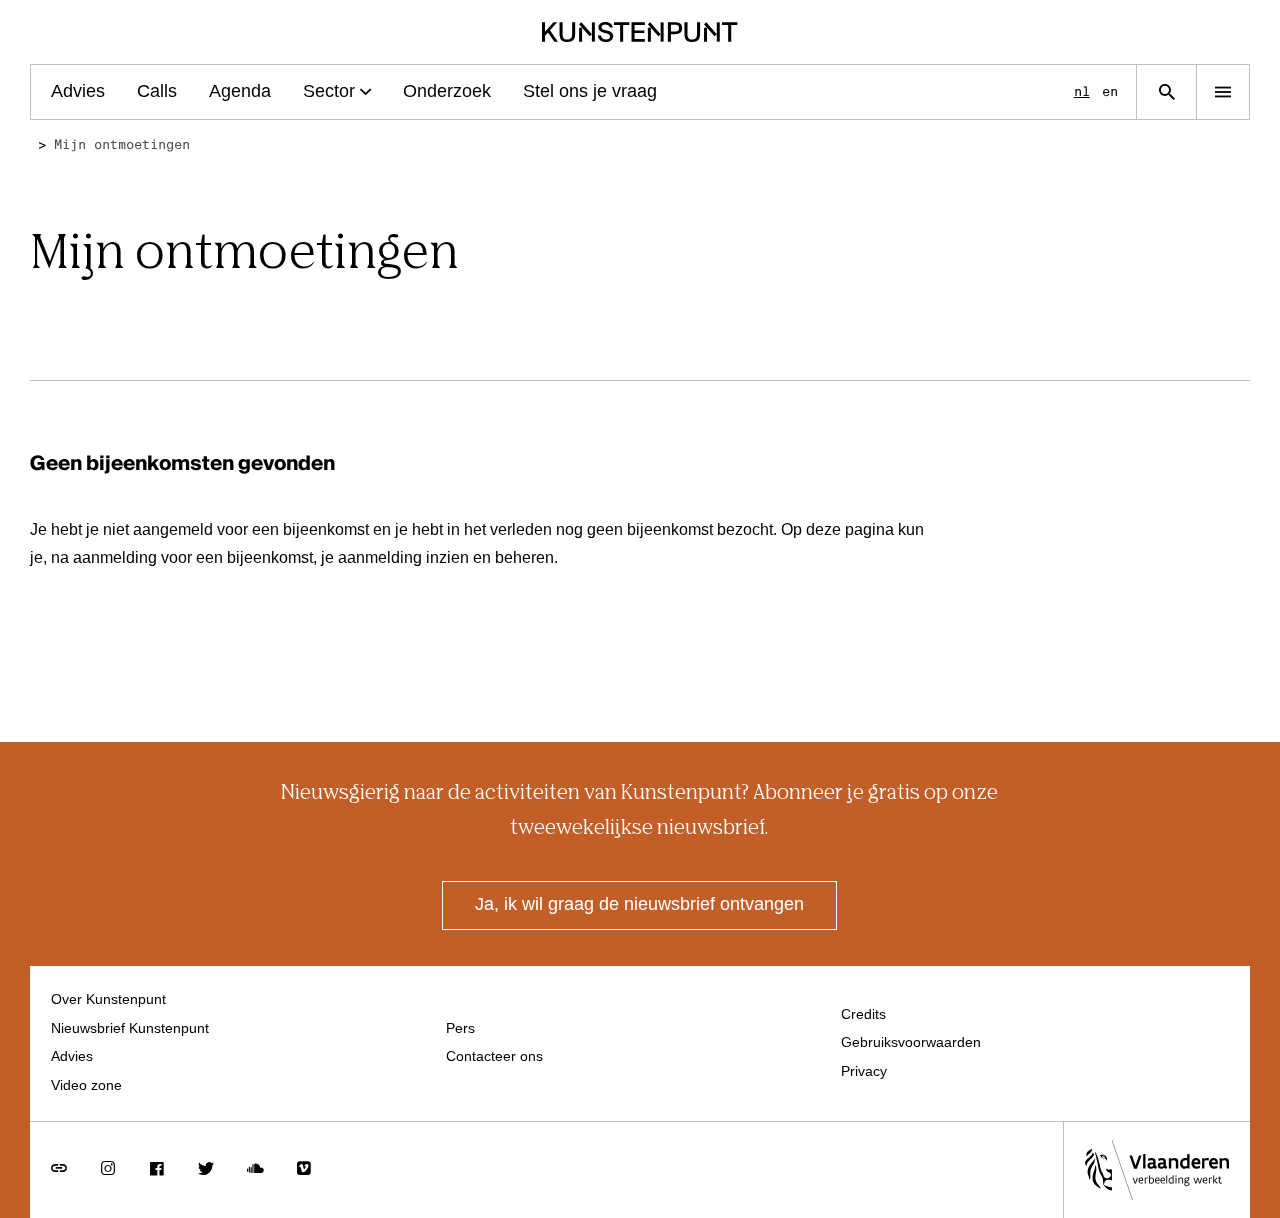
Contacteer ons (494, 1057)
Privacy (864, 1072)
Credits (863, 1015)
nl (1082, 91)
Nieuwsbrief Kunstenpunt (130, 1029)
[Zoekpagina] (1166, 92)
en (1110, 91)
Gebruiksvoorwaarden (911, 1043)
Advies (78, 92)
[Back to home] (640, 32)
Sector (329, 92)
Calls (157, 92)
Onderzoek (447, 92)
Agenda (240, 92)
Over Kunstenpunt (108, 1000)
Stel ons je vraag (590, 92)
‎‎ (42, 144)
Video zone (86, 1086)
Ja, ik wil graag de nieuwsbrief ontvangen (639, 905)
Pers (460, 1029)
